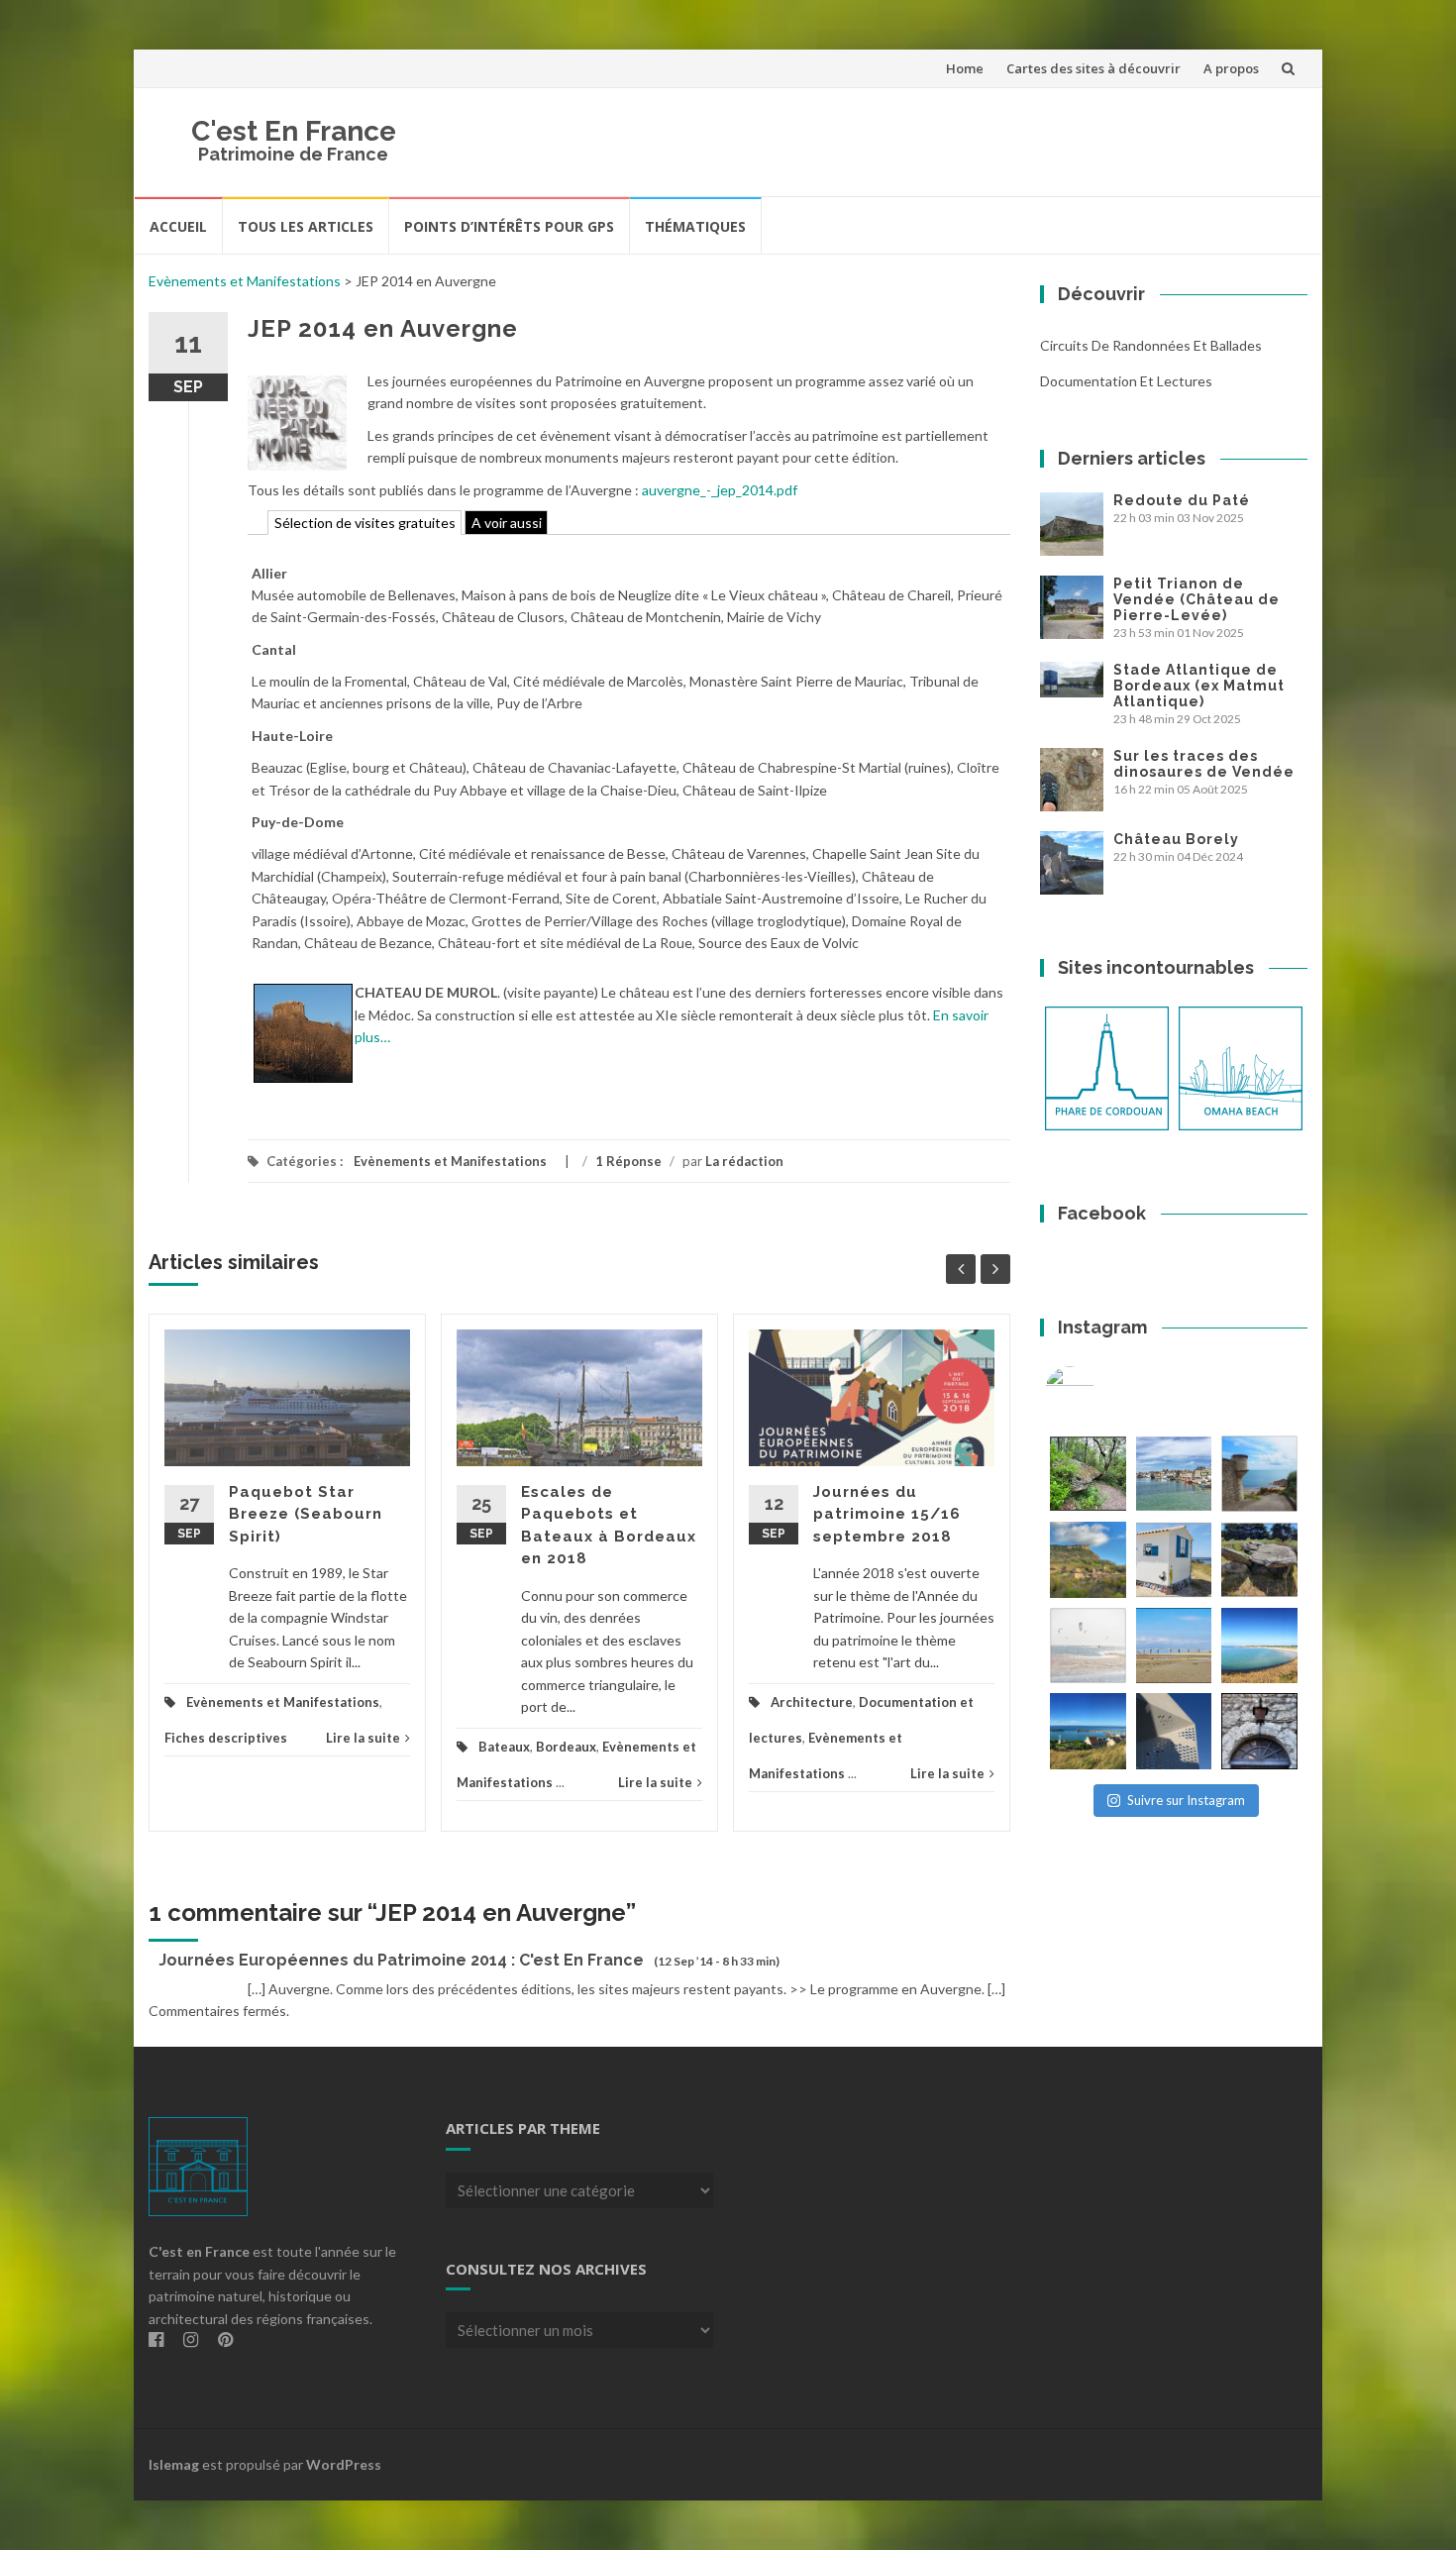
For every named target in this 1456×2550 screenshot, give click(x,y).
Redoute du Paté (1182, 500)
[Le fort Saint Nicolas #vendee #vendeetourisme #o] (1259, 1474)
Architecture (812, 1702)
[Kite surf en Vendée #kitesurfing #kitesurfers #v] (1088, 1646)
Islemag (174, 2464)
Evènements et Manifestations (245, 281)
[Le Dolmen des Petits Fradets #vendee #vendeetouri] (1259, 1560)
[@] (1099, 1391)
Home (965, 68)
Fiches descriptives (226, 1738)
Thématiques (695, 226)
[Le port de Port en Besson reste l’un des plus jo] (1088, 1731)
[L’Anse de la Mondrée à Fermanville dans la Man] (1259, 1646)
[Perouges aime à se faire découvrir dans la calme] (1259, 1731)
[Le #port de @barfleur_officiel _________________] (1174, 1474)
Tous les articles (306, 226)
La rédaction (744, 1161)
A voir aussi (507, 523)
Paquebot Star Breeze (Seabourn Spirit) (306, 1514)
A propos (1231, 68)
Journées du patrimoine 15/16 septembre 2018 (887, 1514)
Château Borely (1176, 839)
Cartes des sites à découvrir (1093, 68)
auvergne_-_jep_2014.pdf (720, 490)
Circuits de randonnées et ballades (1151, 345)
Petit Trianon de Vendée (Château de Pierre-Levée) (1196, 599)
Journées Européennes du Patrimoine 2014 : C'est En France (401, 1960)
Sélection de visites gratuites (365, 523)
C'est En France (294, 131)
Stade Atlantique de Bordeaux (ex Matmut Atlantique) (1199, 686)
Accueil (178, 226)
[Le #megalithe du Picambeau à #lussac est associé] (1088, 1474)
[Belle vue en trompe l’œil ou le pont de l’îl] (1174, 1646)
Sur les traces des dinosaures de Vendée (1204, 764)
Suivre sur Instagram (1186, 1800)
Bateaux (504, 1747)
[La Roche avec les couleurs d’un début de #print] (1088, 1560)
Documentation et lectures (1126, 381)
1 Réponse (628, 1161)
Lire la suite (363, 1738)
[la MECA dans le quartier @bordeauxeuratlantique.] (1174, 1731)
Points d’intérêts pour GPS (509, 226)
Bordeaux (566, 1747)
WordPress (344, 2464)
